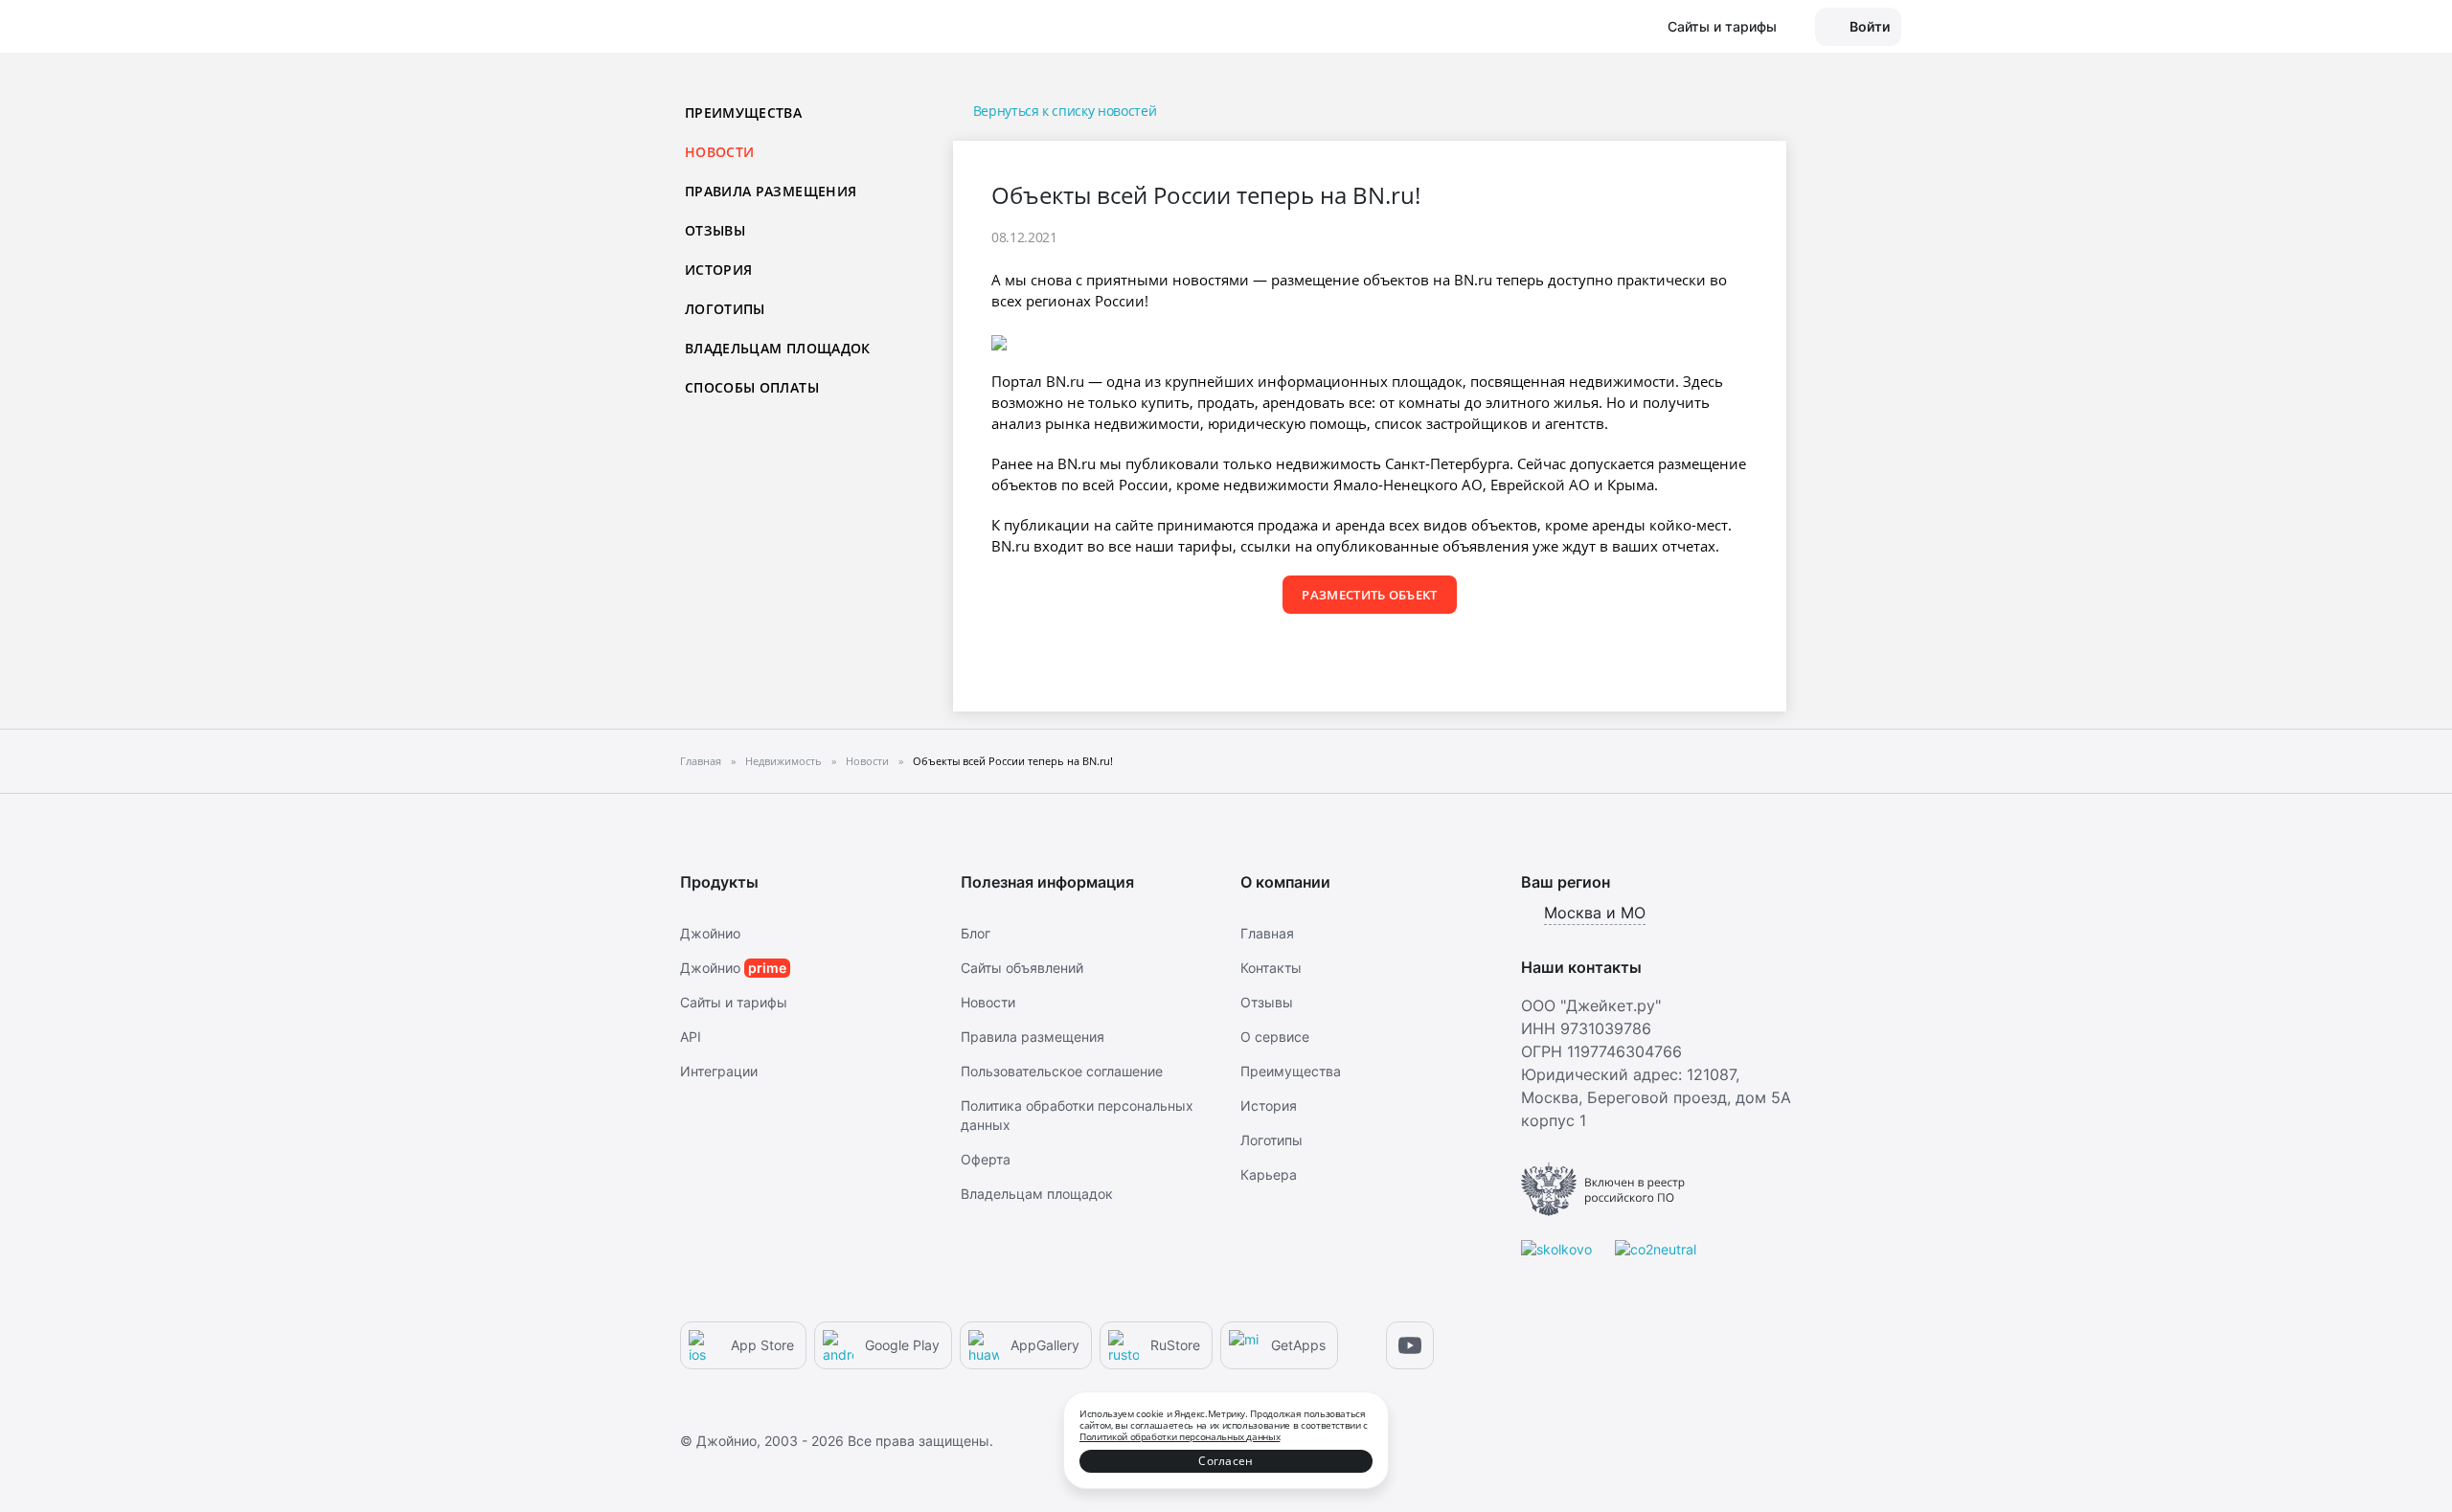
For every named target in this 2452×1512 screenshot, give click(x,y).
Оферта (986, 1159)
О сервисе (1275, 1037)
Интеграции (719, 1071)
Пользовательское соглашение (1062, 1071)
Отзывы (715, 230)
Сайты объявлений (1022, 968)
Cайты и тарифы (734, 1002)
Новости (988, 1002)
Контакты (1271, 968)
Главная (1267, 933)
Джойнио (710, 933)
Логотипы (725, 309)
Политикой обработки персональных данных (1180, 1436)
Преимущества (743, 113)
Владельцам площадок (778, 348)
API (691, 1037)
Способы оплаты (752, 387)
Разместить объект (1370, 595)
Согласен (1226, 1461)
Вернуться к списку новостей (1065, 111)
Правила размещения (771, 191)
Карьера (1269, 1174)
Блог (976, 933)
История (718, 270)
